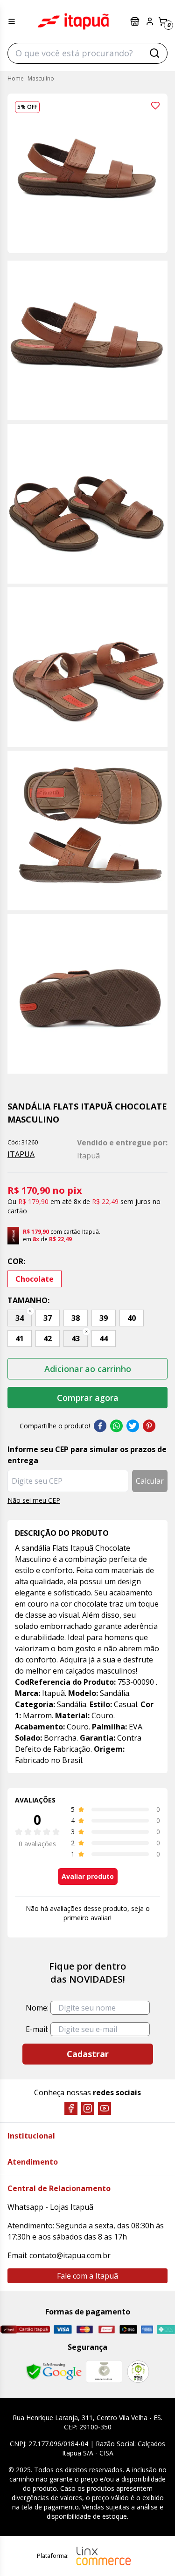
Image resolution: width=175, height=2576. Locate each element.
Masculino (41, 78)
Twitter (133, 1426)
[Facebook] (71, 2108)
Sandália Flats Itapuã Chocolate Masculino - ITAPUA (73, 21)
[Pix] (166, 2329)
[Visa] (63, 2329)
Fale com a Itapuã (87, 2276)
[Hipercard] (107, 2330)
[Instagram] (88, 2108)
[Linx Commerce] (104, 2556)
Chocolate (35, 1279)
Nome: (37, 2008)
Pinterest (149, 1426)
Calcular (150, 1481)
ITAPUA (21, 1154)
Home (16, 78)
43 (76, 1338)
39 (104, 1318)
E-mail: (37, 2029)
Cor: (16, 1261)
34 (20, 1318)
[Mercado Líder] (104, 2372)
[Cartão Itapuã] (25, 2329)
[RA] (138, 2371)
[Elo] (129, 2329)
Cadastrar (88, 2054)
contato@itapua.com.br (70, 2255)
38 (76, 1318)
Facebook (100, 1426)
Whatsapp (116, 1426)
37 (48, 1318)
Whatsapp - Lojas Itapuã (50, 2207)
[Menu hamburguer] (12, 21)
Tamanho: (28, 1300)
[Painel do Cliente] (150, 21)
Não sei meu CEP (34, 1500)
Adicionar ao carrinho (88, 1369)
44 (104, 1338)
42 (48, 1338)
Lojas (136, 21)
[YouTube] (105, 2108)
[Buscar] (154, 53)
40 (132, 1318)
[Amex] (147, 2330)
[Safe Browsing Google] (54, 2372)
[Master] (85, 2330)
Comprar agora (88, 1398)
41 (20, 1338)
